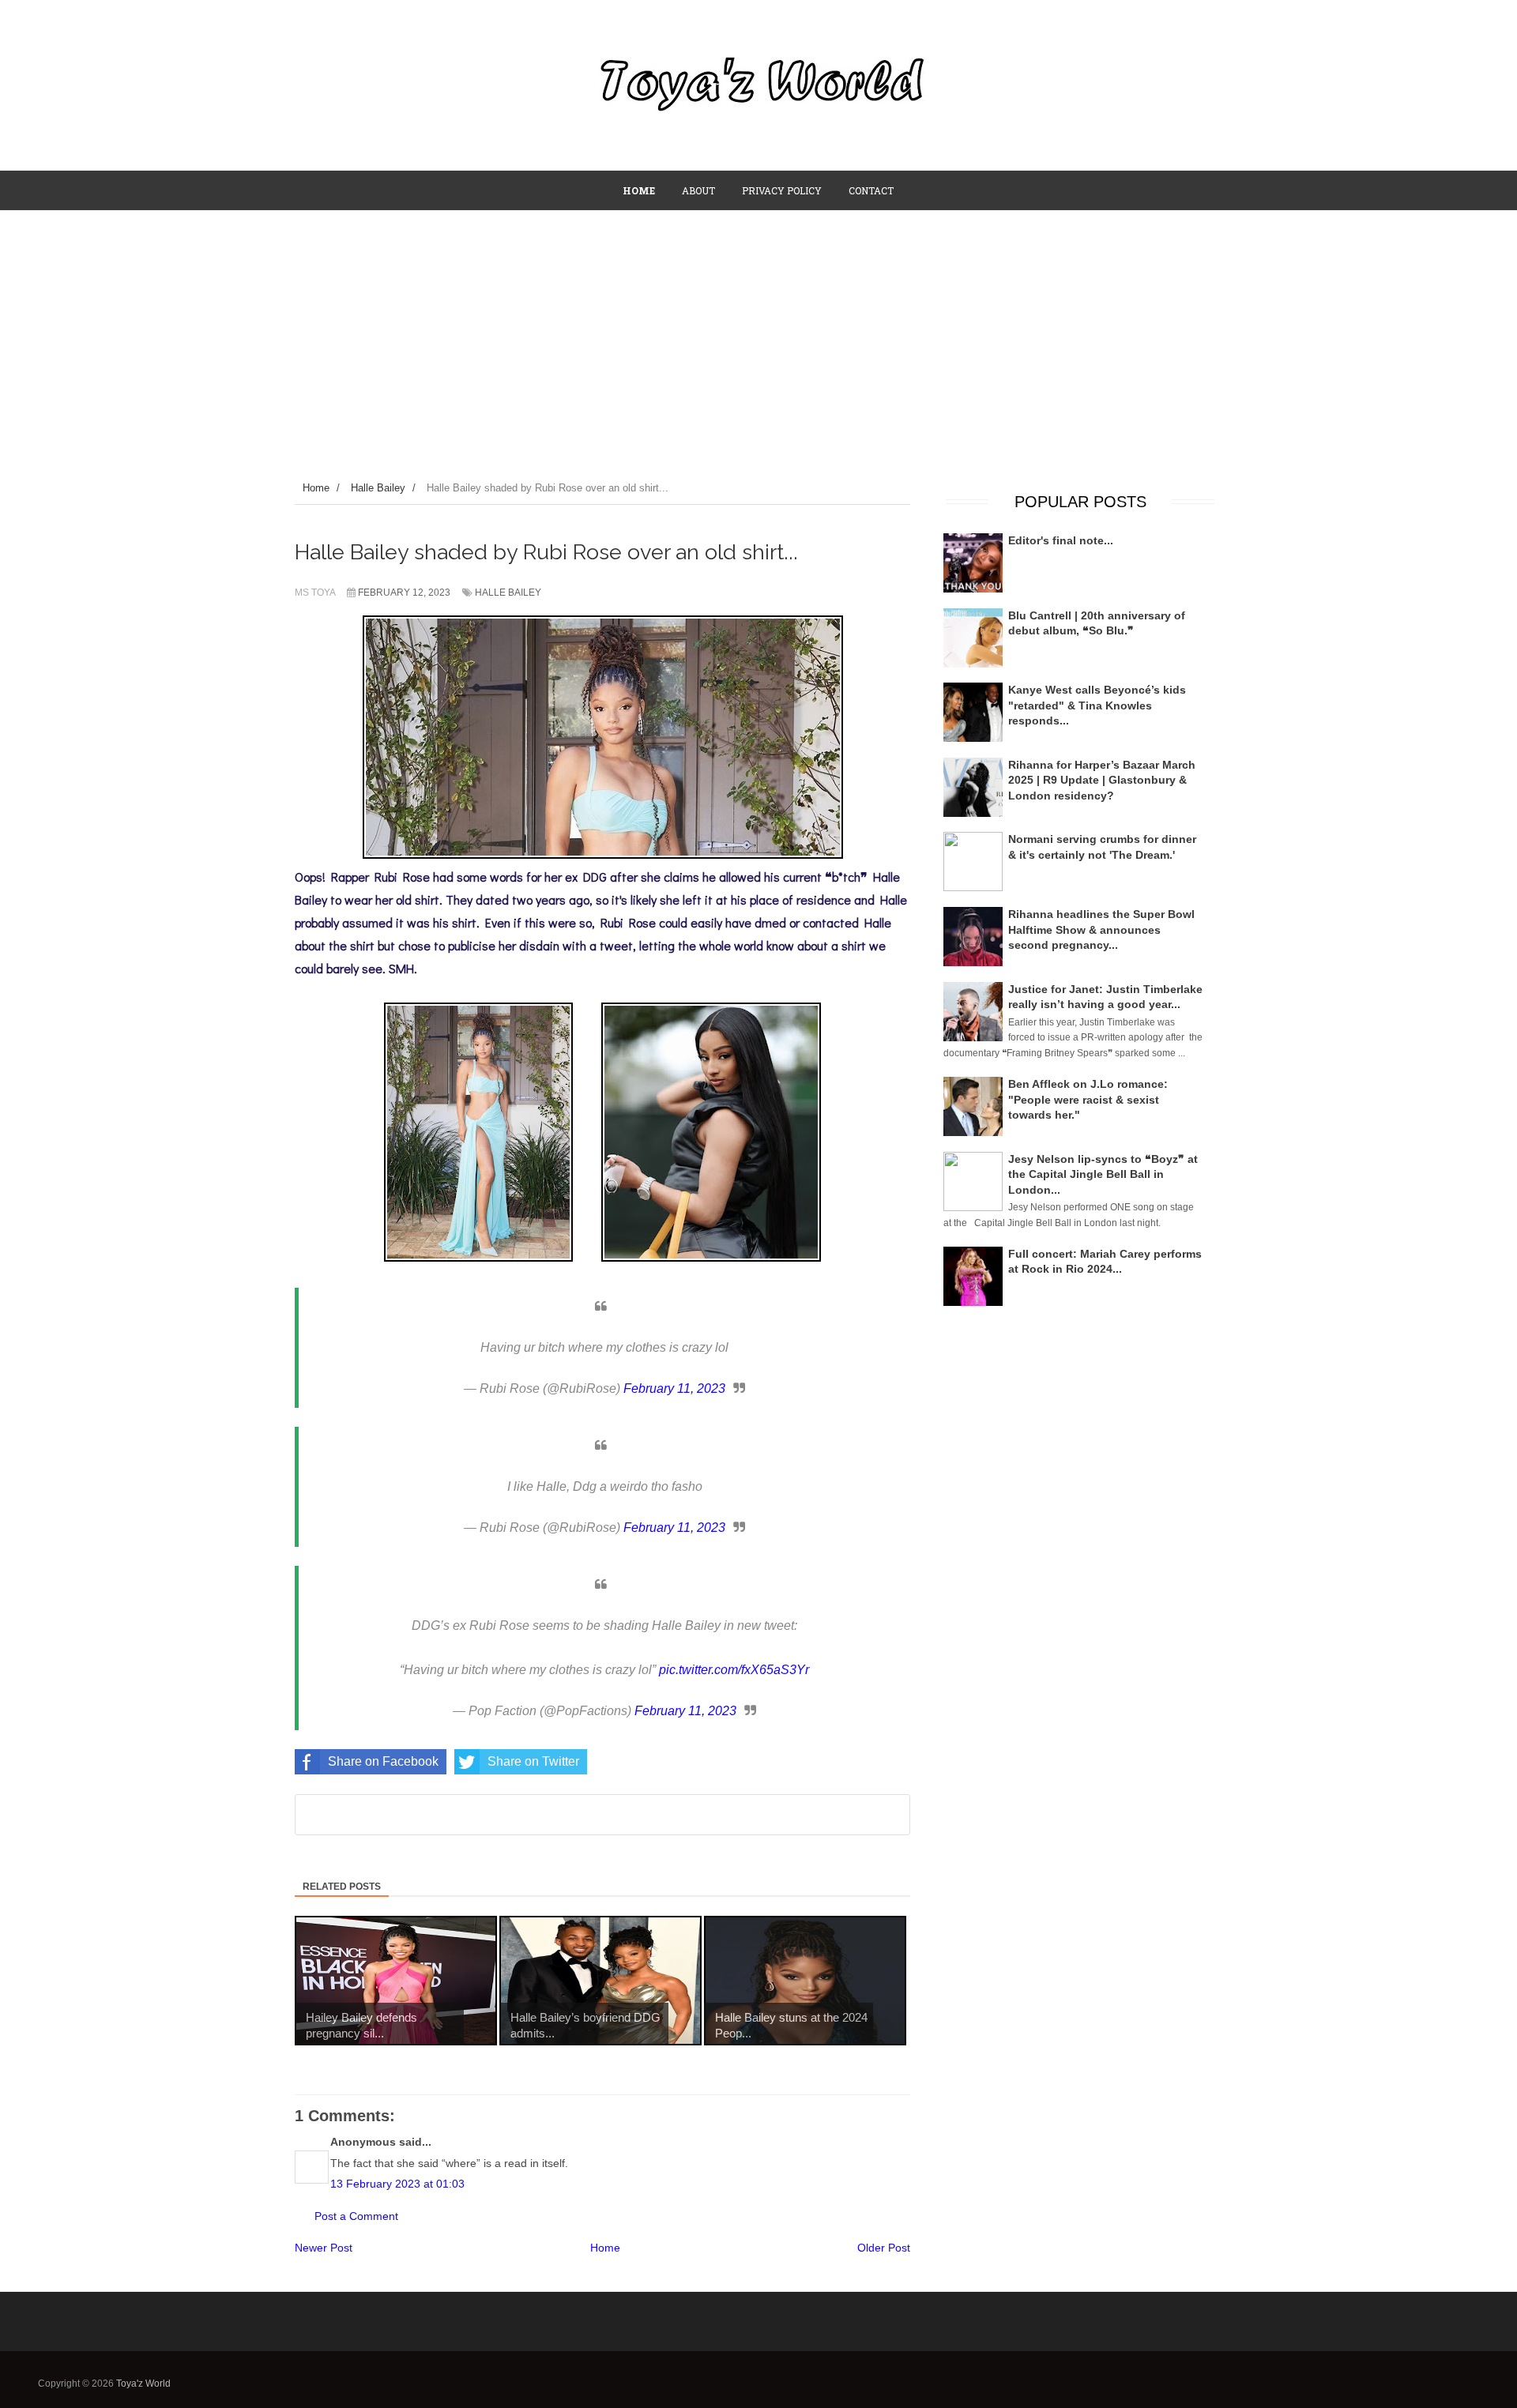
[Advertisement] (758, 329)
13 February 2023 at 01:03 (397, 2184)
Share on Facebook (383, 1761)
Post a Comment (356, 2216)
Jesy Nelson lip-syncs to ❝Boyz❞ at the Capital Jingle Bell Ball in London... (1103, 1174)
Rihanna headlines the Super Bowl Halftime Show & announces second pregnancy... (1101, 929)
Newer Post (324, 2248)
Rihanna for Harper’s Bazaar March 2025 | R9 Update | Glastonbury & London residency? (1102, 780)
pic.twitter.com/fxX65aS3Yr (734, 1670)
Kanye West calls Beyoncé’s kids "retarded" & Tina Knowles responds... (1097, 705)
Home (605, 2248)
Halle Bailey (508, 593)
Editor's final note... (1061, 540)
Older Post (884, 2248)
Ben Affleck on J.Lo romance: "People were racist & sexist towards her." (1088, 1099)
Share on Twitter (533, 1761)
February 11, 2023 (674, 1388)
